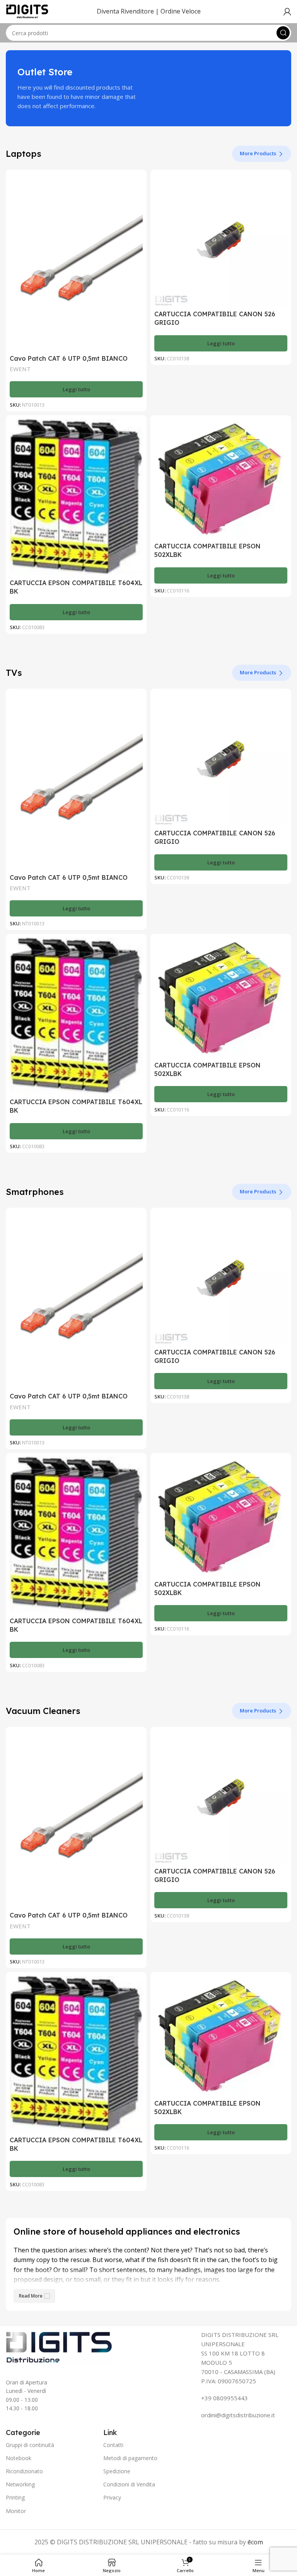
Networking (20, 2484)
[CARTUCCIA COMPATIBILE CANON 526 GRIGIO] (221, 240)
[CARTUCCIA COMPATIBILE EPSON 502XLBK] (221, 479)
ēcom (255, 2542)
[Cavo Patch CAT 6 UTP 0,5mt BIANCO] (76, 262)
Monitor (16, 2511)
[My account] (287, 12)
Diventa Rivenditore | (128, 11)
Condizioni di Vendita (129, 2484)
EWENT (20, 369)
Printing (15, 2497)
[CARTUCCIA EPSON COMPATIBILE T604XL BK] (76, 497)
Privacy (112, 2497)
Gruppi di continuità (30, 2445)
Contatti (113, 2445)
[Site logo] (27, 11)
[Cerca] (283, 33)
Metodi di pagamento (130, 2458)
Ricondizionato (24, 2471)
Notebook (19, 2458)
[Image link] (59, 2347)
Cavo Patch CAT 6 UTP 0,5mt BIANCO (69, 358)
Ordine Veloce (181, 11)
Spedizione (117, 2471)
